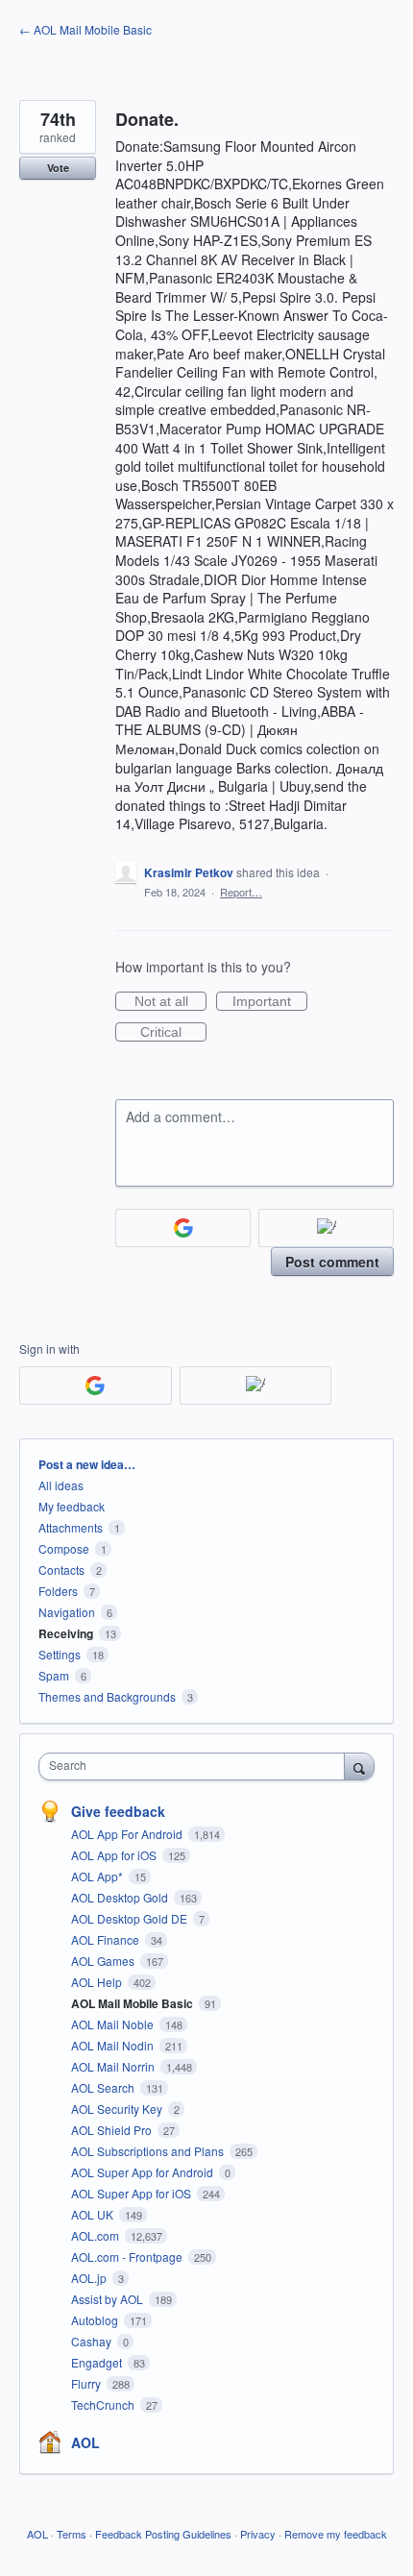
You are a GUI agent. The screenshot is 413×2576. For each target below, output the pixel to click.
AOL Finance (107, 1939)
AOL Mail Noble (114, 2024)
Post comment (332, 1262)
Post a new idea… (87, 1464)
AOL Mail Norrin (114, 2066)
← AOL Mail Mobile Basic (85, 29)
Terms (72, 2534)
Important (270, 1002)
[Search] (359, 1766)
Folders (58, 1591)
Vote (58, 168)
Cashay (93, 2341)
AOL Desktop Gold (121, 1897)
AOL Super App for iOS (133, 2193)
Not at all (170, 1002)
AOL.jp (90, 2278)
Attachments (71, 1527)
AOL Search (104, 2087)
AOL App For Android (128, 1834)
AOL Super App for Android (144, 2172)
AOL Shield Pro (113, 2130)
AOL (85, 2442)
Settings (60, 1654)
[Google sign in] (183, 1228)
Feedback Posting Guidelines (163, 2534)
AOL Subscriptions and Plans (149, 2151)
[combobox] (196, 1766)
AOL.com (97, 2235)
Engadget (98, 2362)
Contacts (61, 1570)
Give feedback (118, 1811)
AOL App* (98, 1876)
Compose (64, 1548)
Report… (241, 892)
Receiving (66, 1633)
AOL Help (98, 1982)
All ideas (61, 1485)
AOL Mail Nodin (114, 2045)
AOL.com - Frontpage (128, 2257)
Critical (173, 1033)
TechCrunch (104, 2404)
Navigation (67, 1612)
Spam (54, 1675)
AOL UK (94, 2214)
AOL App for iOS (115, 1855)
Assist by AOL (109, 2299)
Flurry (87, 2383)
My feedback (72, 1506)
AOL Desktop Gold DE (131, 1918)
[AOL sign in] (326, 1228)
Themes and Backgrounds (107, 1696)
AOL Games (104, 1961)
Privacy (258, 2534)
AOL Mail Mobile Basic (134, 2003)
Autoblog (96, 2320)
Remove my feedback (336, 2534)
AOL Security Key (118, 2109)
